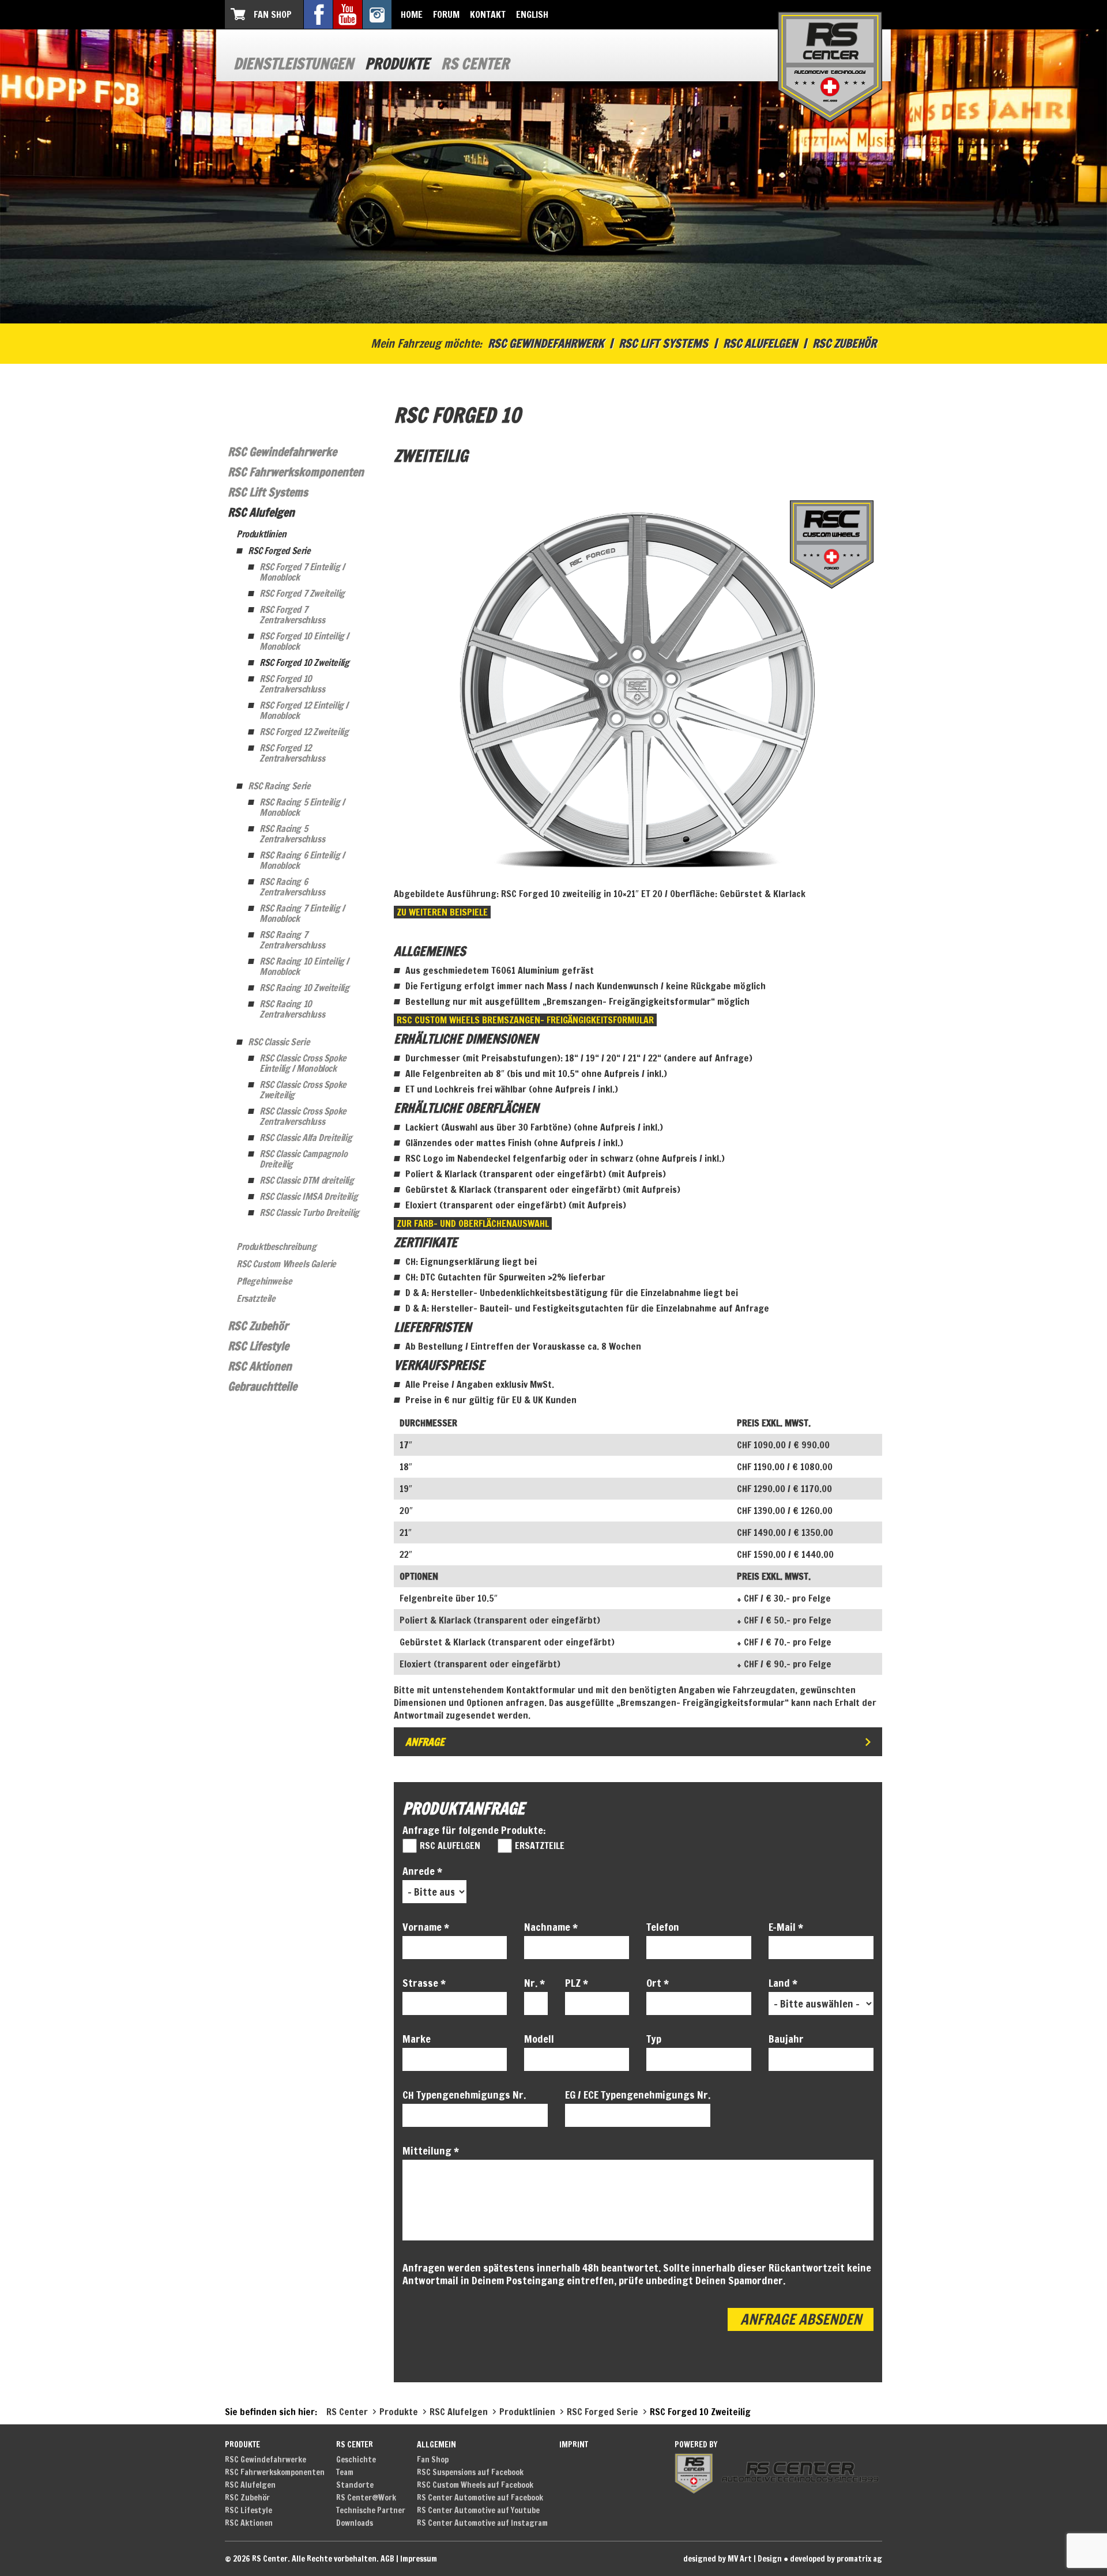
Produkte (397, 64)
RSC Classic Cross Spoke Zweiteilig (303, 1090)
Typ (654, 2039)
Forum (446, 14)
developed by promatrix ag (836, 2559)
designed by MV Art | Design (733, 2559)
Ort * (658, 1983)
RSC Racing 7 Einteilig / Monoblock (302, 913)
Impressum (419, 2559)
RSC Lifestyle (258, 1346)
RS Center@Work (366, 2498)
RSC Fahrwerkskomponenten (296, 472)
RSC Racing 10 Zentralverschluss (292, 1009)
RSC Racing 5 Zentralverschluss (292, 834)
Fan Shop (273, 14)
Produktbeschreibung (276, 1246)
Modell (539, 2039)
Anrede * (422, 1871)
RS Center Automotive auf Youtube (478, 2510)
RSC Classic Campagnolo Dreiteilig (303, 1159)
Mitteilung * (431, 2151)
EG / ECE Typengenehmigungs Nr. (638, 2095)
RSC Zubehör (844, 343)
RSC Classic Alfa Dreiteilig (306, 1138)
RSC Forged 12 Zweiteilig (304, 732)
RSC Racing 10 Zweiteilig (304, 988)
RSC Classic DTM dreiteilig (307, 1180)
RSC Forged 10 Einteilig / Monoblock (304, 641)
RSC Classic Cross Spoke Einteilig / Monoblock (303, 1063)
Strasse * (424, 1983)
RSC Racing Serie (279, 786)
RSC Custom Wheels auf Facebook (475, 2485)
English (532, 14)
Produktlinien (261, 534)
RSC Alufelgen (760, 343)
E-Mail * (786, 1927)
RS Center (475, 64)
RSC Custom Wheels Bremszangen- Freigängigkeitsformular (525, 1020)
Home (412, 14)
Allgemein (436, 2445)
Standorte (355, 2485)
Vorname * (426, 1927)
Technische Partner (371, 2510)
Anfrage (425, 1742)
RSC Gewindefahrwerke (282, 452)
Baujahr (786, 2039)
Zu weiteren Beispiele (442, 912)
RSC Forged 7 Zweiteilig (302, 593)
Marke (417, 2039)
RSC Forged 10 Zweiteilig (304, 662)
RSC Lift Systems (663, 343)
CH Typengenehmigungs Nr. (464, 2095)
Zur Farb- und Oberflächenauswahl (473, 1223)
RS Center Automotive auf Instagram (482, 2523)
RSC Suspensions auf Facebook (470, 2472)
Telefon (663, 1927)
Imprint (574, 2445)
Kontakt (488, 14)
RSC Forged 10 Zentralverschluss (292, 684)
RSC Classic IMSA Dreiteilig (308, 1196)
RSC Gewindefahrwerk (546, 343)
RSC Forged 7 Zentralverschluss (292, 615)
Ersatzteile (256, 1298)
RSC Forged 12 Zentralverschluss (292, 753)
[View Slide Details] (638, 688)
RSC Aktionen (260, 1366)
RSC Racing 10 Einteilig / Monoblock (304, 966)
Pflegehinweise (264, 1281)
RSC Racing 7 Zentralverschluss (292, 940)
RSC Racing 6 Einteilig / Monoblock (302, 860)
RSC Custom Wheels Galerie (286, 1264)
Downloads (355, 2523)
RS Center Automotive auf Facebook (480, 2498)
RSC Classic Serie (279, 1042)
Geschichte (356, 2460)
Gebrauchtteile (262, 1386)
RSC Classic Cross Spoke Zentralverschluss (303, 1116)
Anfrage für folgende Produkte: (474, 1830)
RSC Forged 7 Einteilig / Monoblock (302, 572)
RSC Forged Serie (279, 551)
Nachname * (551, 1927)
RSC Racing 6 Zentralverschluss (292, 887)
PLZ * (577, 1983)
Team (345, 2472)
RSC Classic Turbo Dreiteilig (309, 1212)
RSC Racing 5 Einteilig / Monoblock (302, 807)
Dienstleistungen (293, 64)
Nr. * (534, 1983)
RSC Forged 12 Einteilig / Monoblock (304, 710)
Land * (783, 1983)
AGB (387, 2559)
